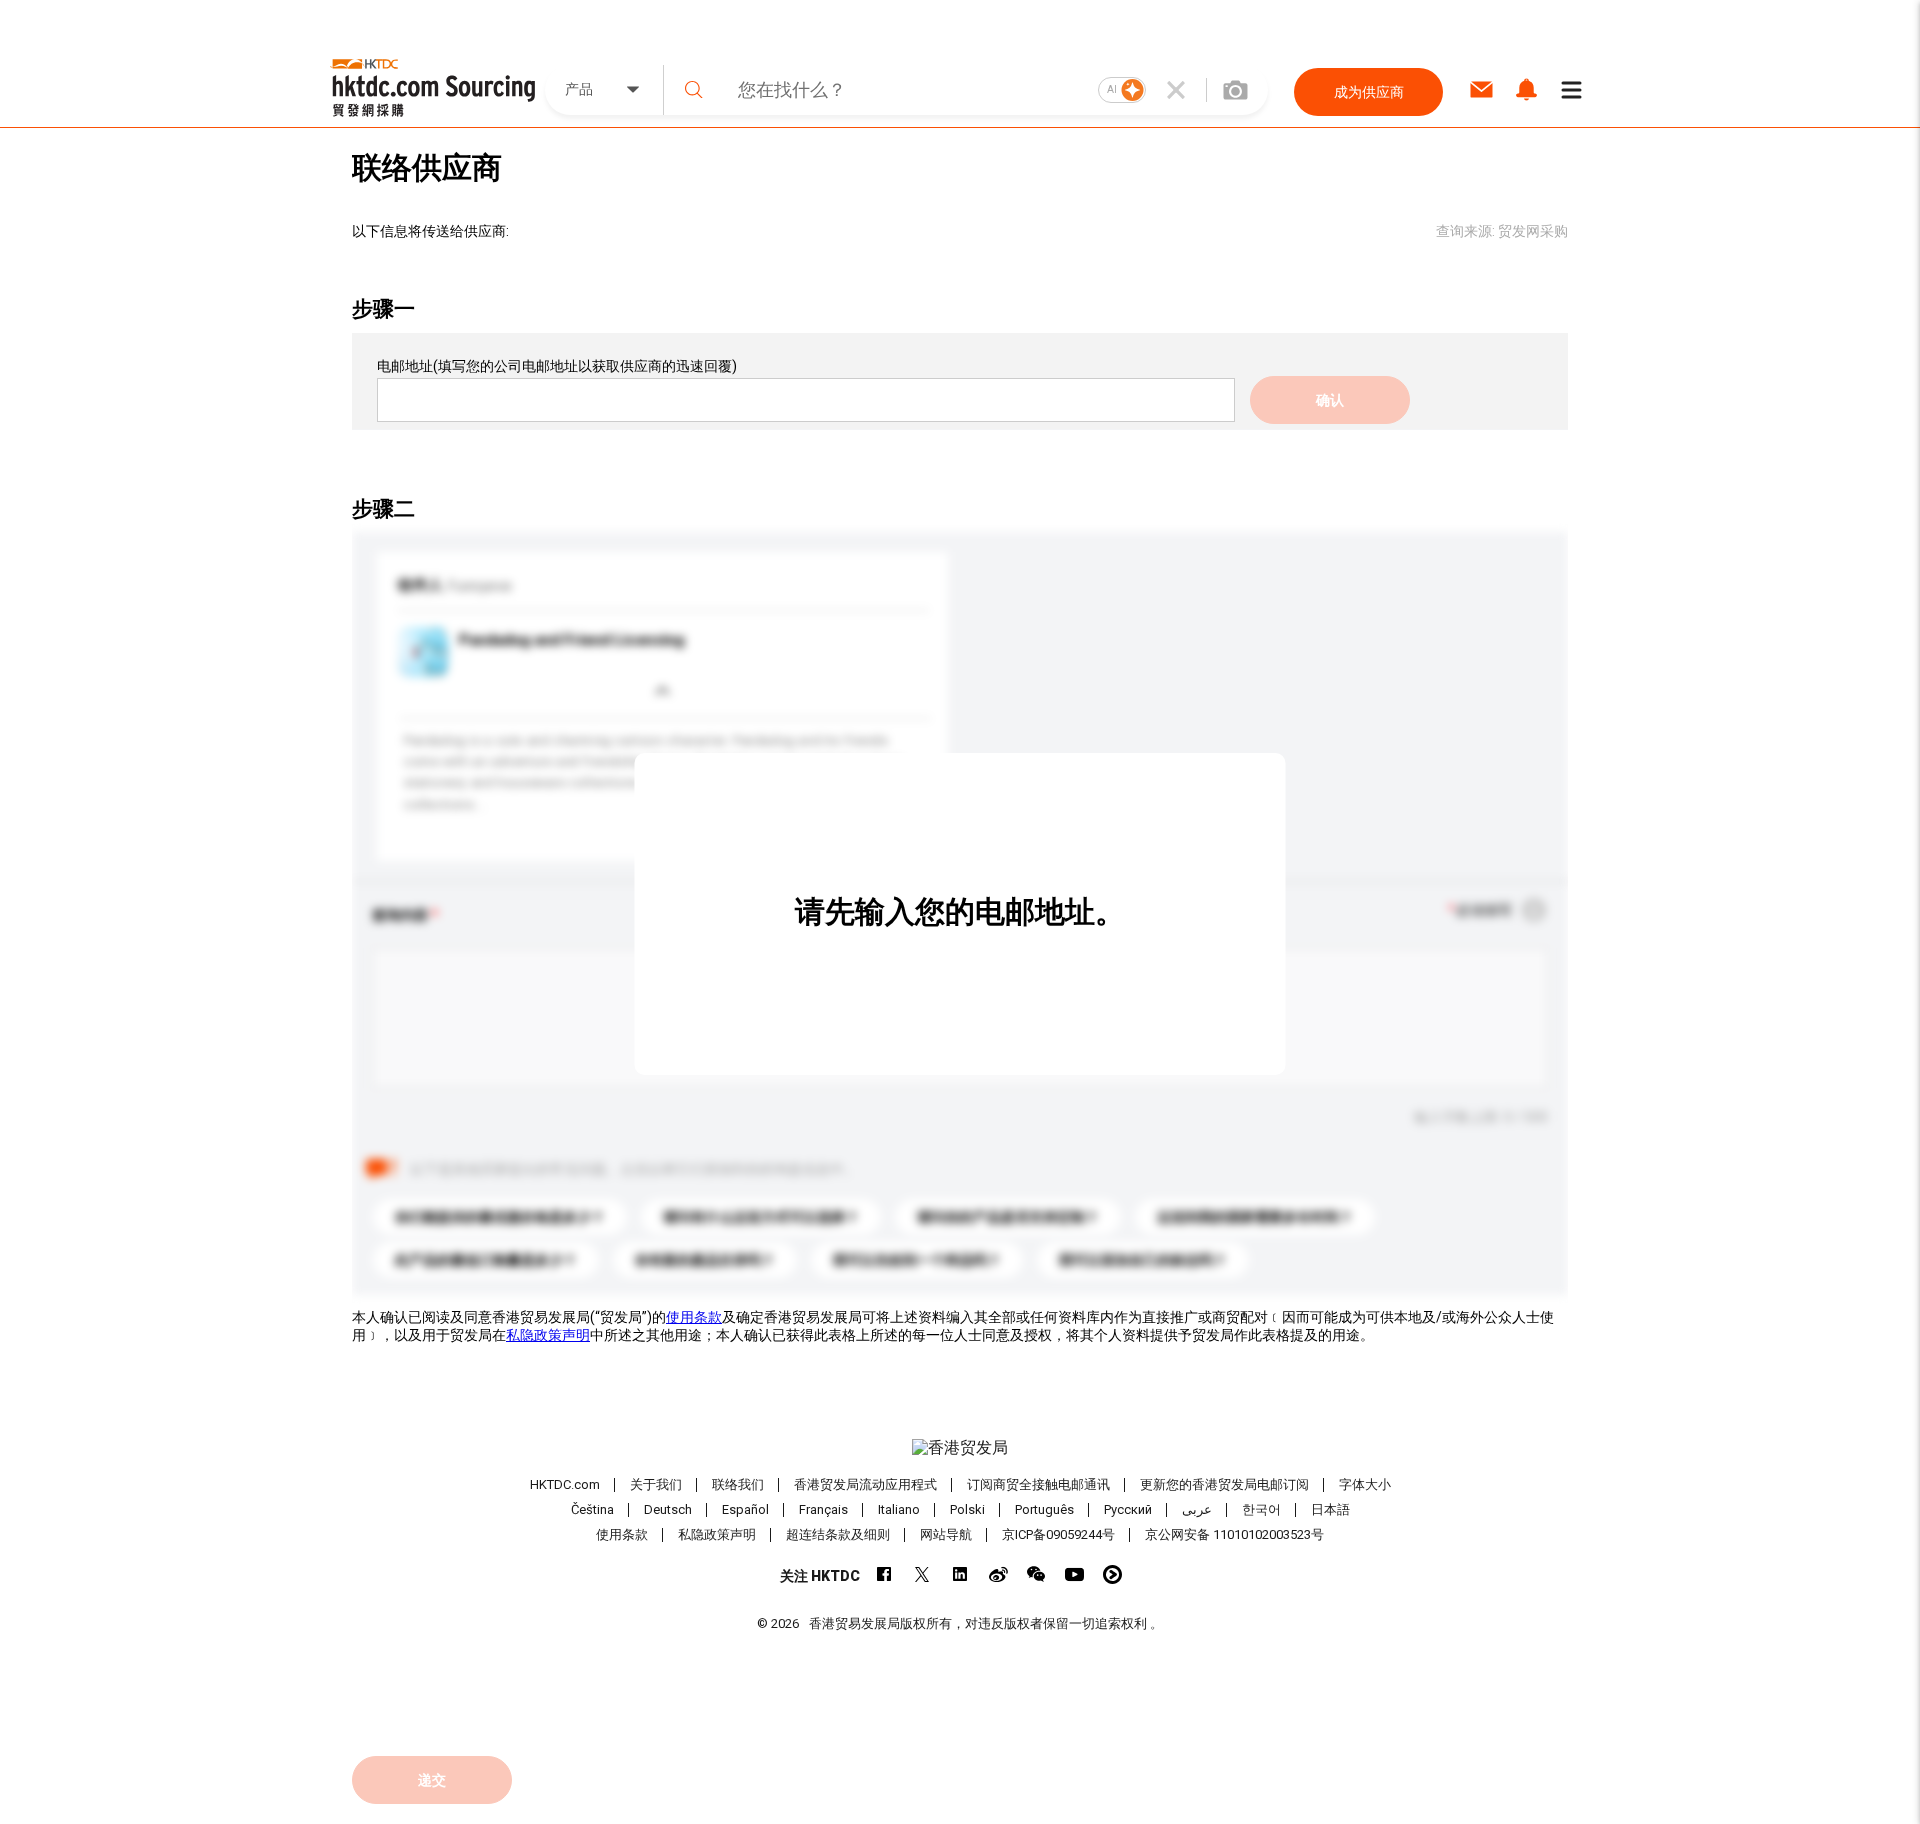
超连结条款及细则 (838, 1534)
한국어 (1261, 1509)
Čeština (592, 1509)
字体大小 (1365, 1484)
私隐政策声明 (548, 1335)
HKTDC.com (565, 1484)
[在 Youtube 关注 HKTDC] (1074, 1574)
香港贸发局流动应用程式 (865, 1484)
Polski (967, 1509)
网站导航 (946, 1534)
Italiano (899, 1509)
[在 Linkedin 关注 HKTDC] (960, 1574)
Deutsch (668, 1509)
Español (745, 1509)
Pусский (1128, 1509)
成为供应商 (1369, 92)
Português (1044, 1509)
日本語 (1330, 1509)
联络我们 (738, 1484)
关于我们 (656, 1484)
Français (823, 1509)
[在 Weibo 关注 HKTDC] (998, 1574)
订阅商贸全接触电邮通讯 (1038, 1484)
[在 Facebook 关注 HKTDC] (884, 1574)
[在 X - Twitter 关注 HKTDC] (922, 1574)
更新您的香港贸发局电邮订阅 (1224, 1484)
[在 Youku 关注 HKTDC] (1112, 1574)
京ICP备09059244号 (1058, 1534)
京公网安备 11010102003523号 (1234, 1534)
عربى (1197, 1509)
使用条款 (694, 1317)
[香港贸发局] (960, 1448)
